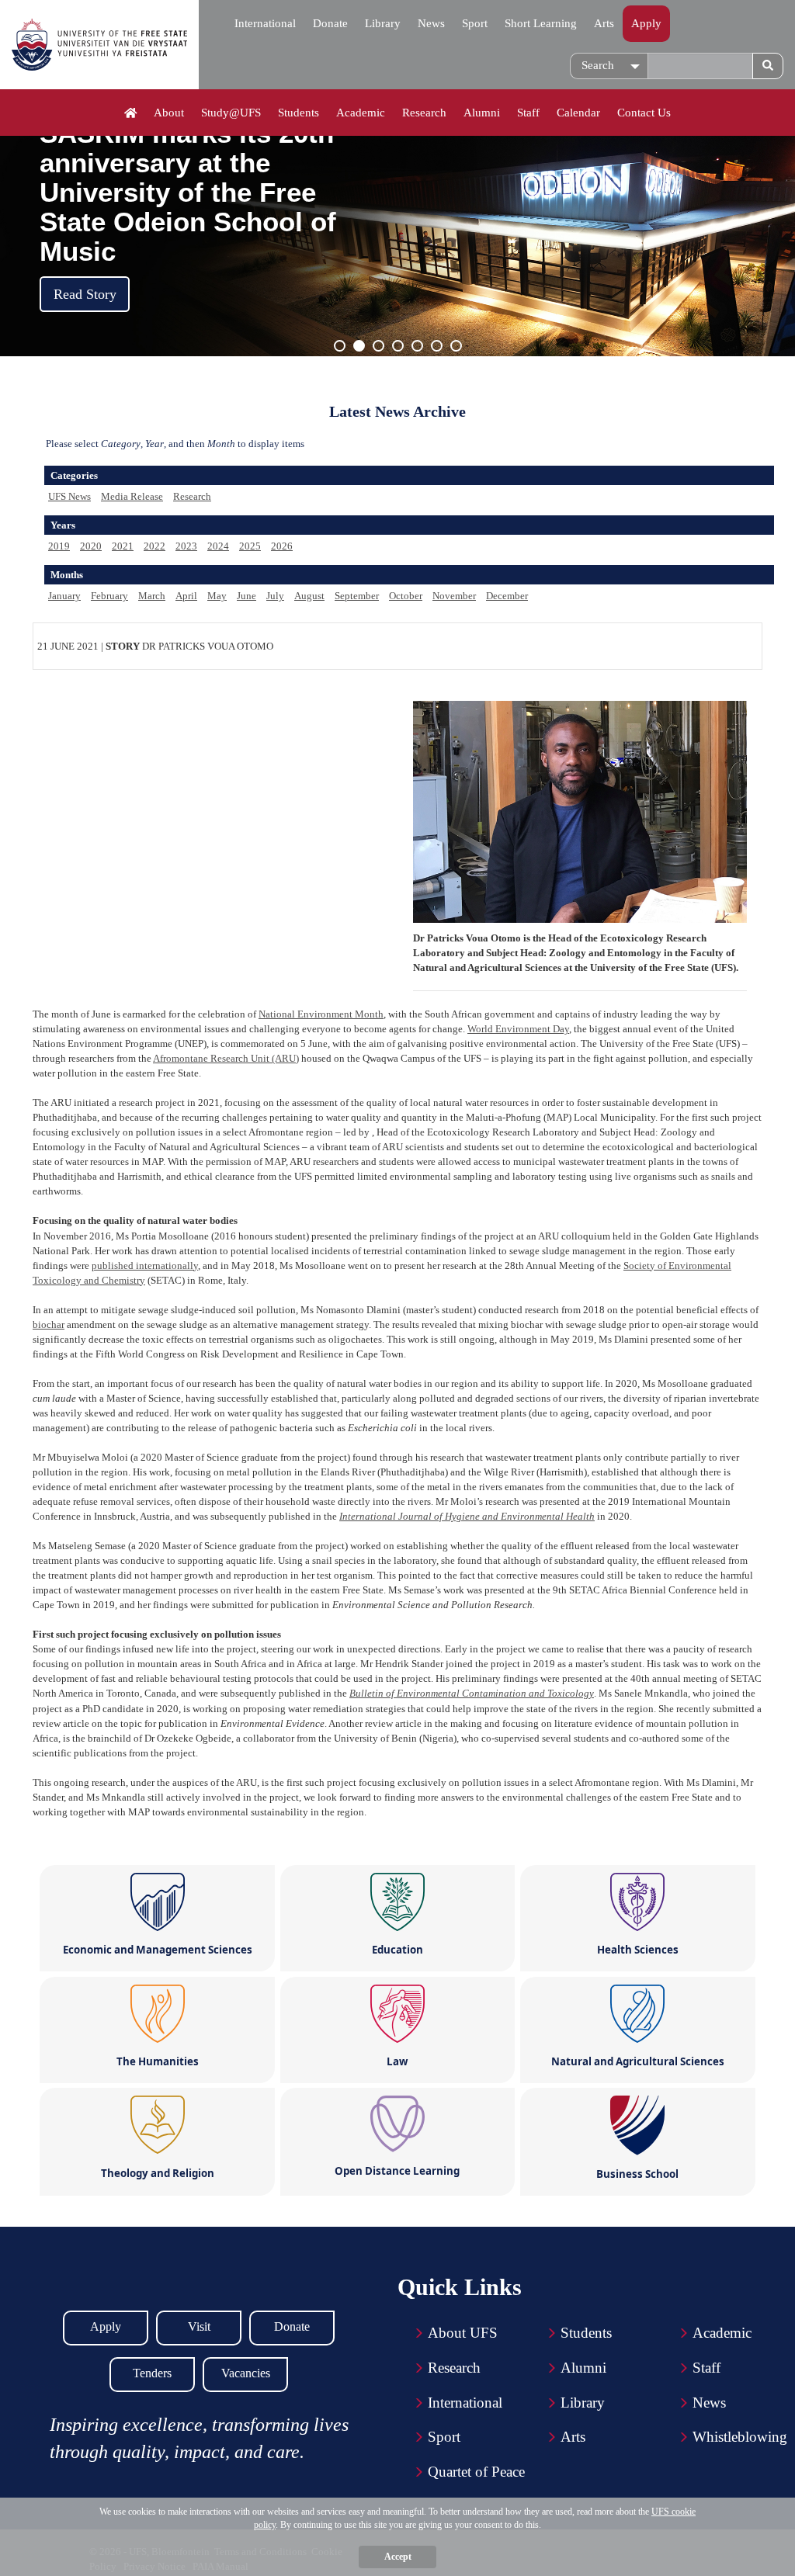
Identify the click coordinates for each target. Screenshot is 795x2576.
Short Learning (541, 23)
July (275, 596)
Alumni (482, 113)
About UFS (463, 2333)
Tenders (152, 2373)
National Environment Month (321, 1014)
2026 (282, 546)
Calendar (578, 113)
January (64, 596)
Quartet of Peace (476, 2472)
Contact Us (644, 113)
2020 (91, 546)
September (357, 596)
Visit (199, 2326)
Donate (330, 23)
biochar (49, 1324)
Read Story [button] (85, 294)
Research (424, 113)
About (169, 113)
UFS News (69, 496)
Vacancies (246, 2373)
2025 (250, 546)
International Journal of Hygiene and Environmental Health (467, 1516)
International (265, 23)
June (246, 596)
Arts (604, 23)
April (186, 596)
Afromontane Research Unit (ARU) (226, 1058)
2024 (218, 546)
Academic (361, 113)
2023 (186, 546)
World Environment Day (518, 1029)
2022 (154, 546)
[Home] (131, 113)
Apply (646, 23)
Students (299, 113)
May (217, 596)
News (431, 23)
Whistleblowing (740, 2437)
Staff (528, 113)
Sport (475, 23)
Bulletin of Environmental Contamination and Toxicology (472, 1693)
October (406, 596)
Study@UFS (231, 113)
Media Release (132, 496)
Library (383, 23)
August (309, 596)
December (507, 596)
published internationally (145, 1265)
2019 (59, 546)
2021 (123, 546)
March (152, 596)
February (109, 596)
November (454, 596)
